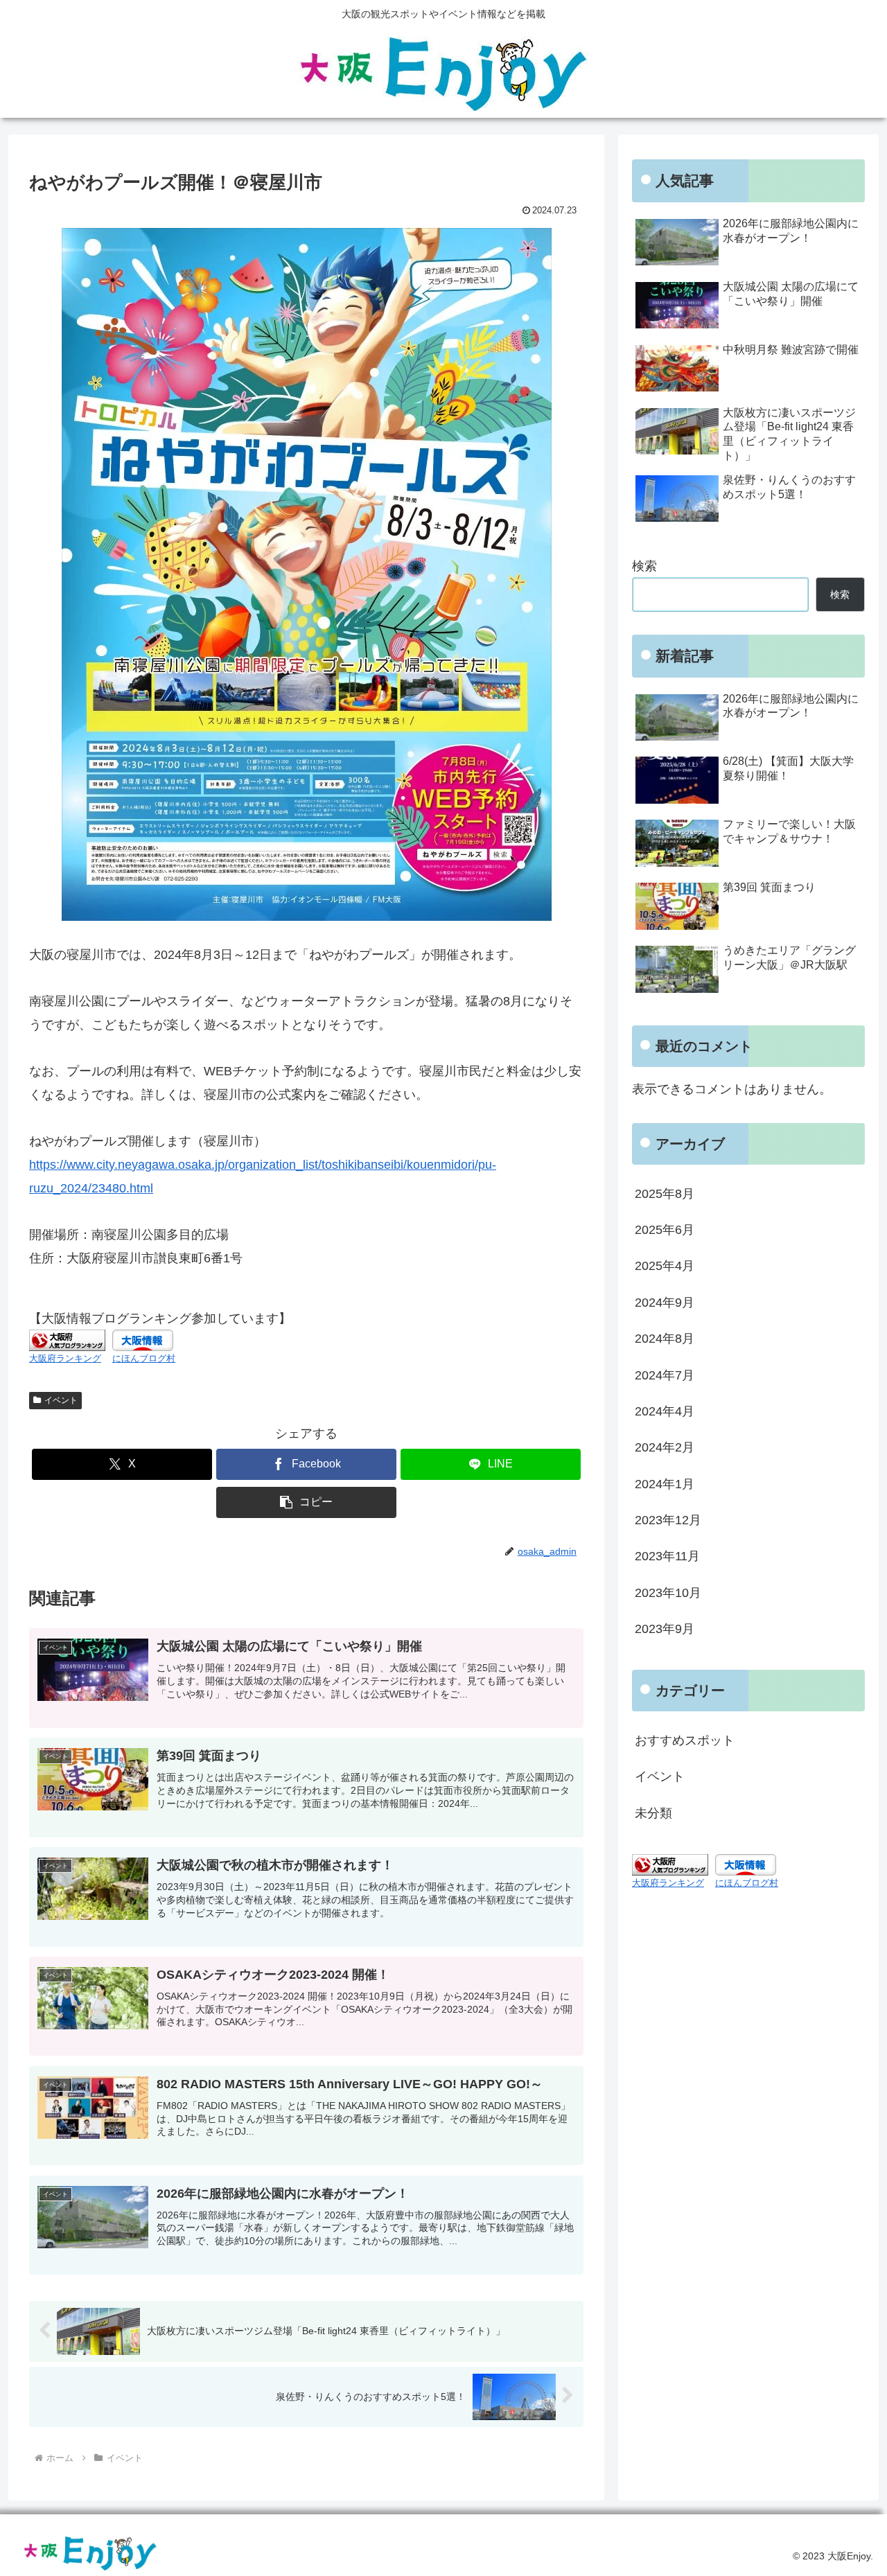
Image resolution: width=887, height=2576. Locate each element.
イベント (61, 1400)
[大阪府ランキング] (67, 1340)
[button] (306, 1502)
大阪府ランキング (65, 1358)
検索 (644, 566)
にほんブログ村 (144, 1358)
